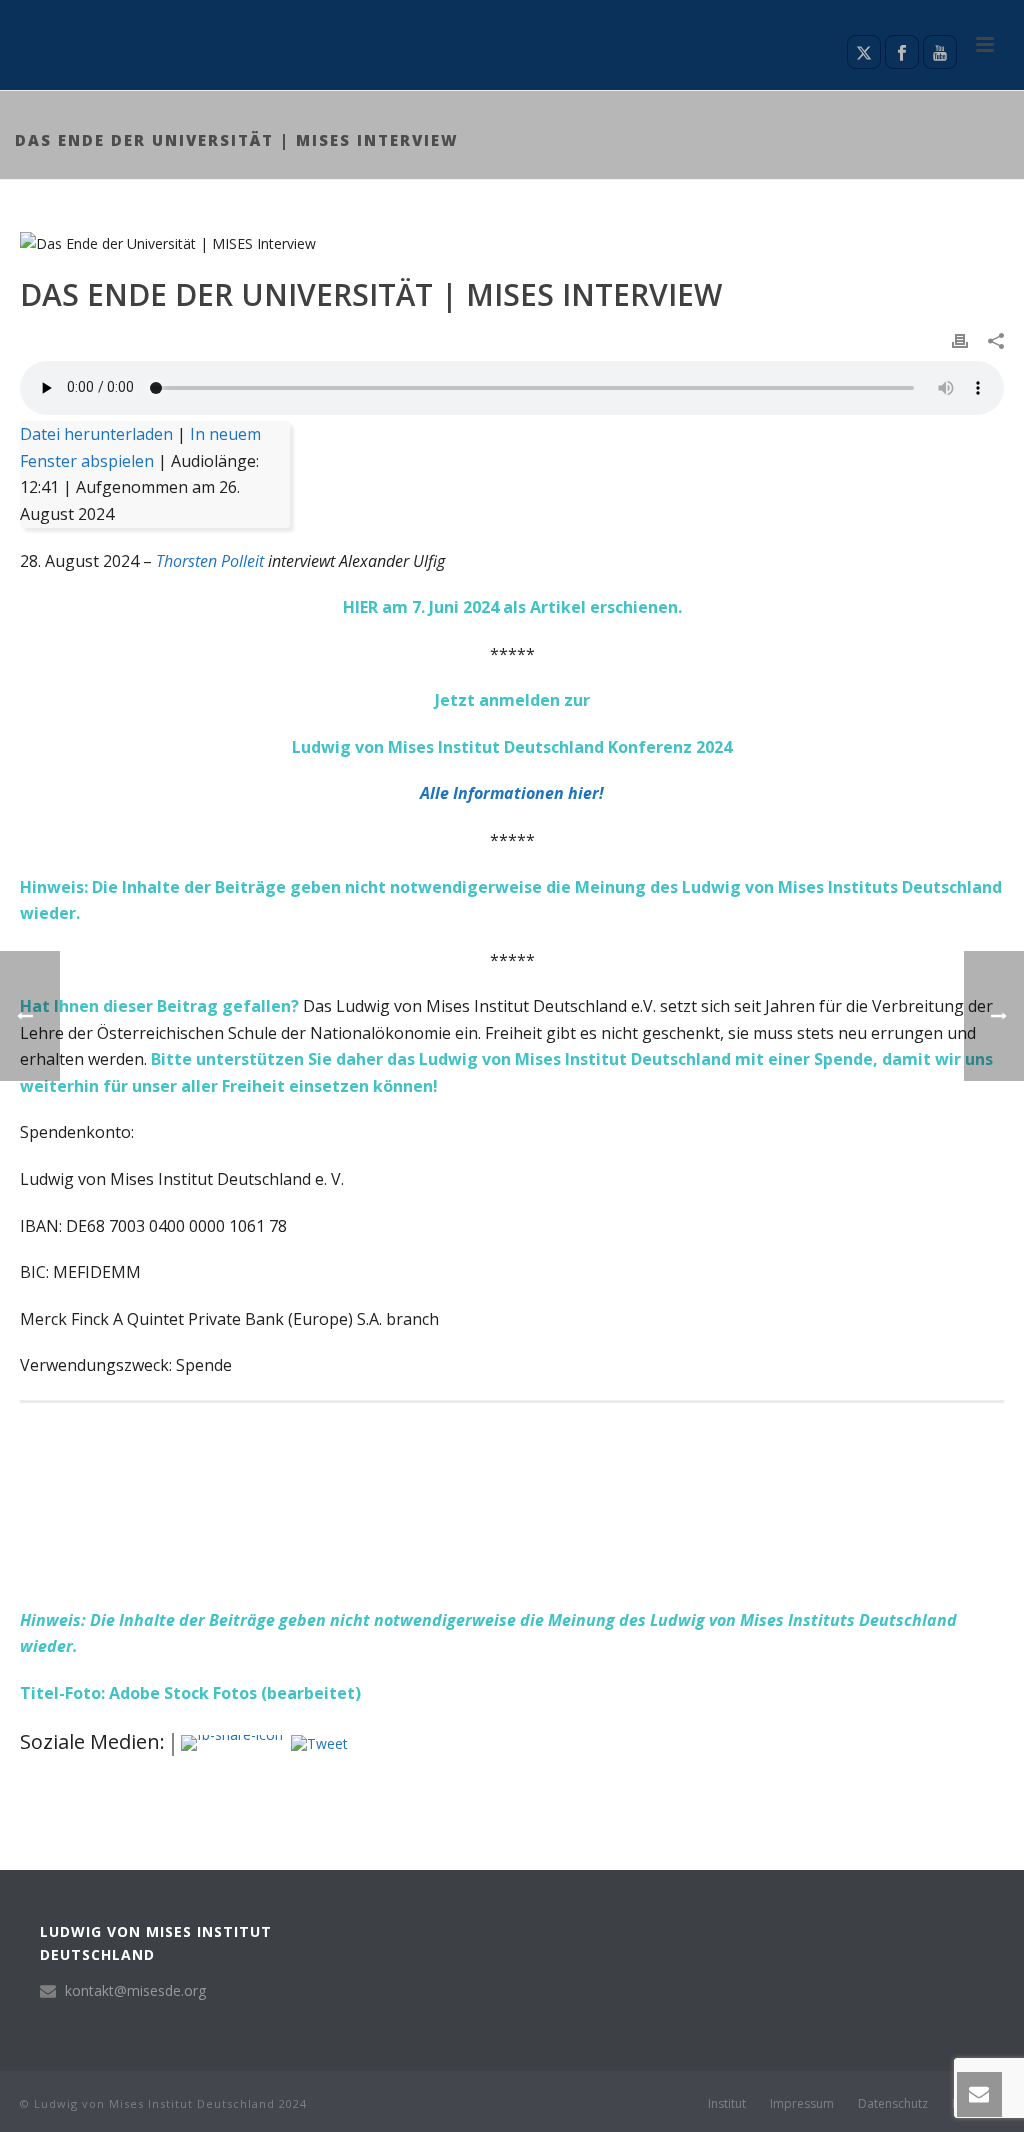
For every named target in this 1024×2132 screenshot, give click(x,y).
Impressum (802, 2104)
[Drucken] (960, 339)
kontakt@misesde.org (135, 1991)
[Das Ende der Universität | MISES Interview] (512, 242)
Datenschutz (893, 2104)
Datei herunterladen (96, 434)
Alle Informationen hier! (512, 793)
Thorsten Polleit (210, 561)
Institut (727, 2104)
